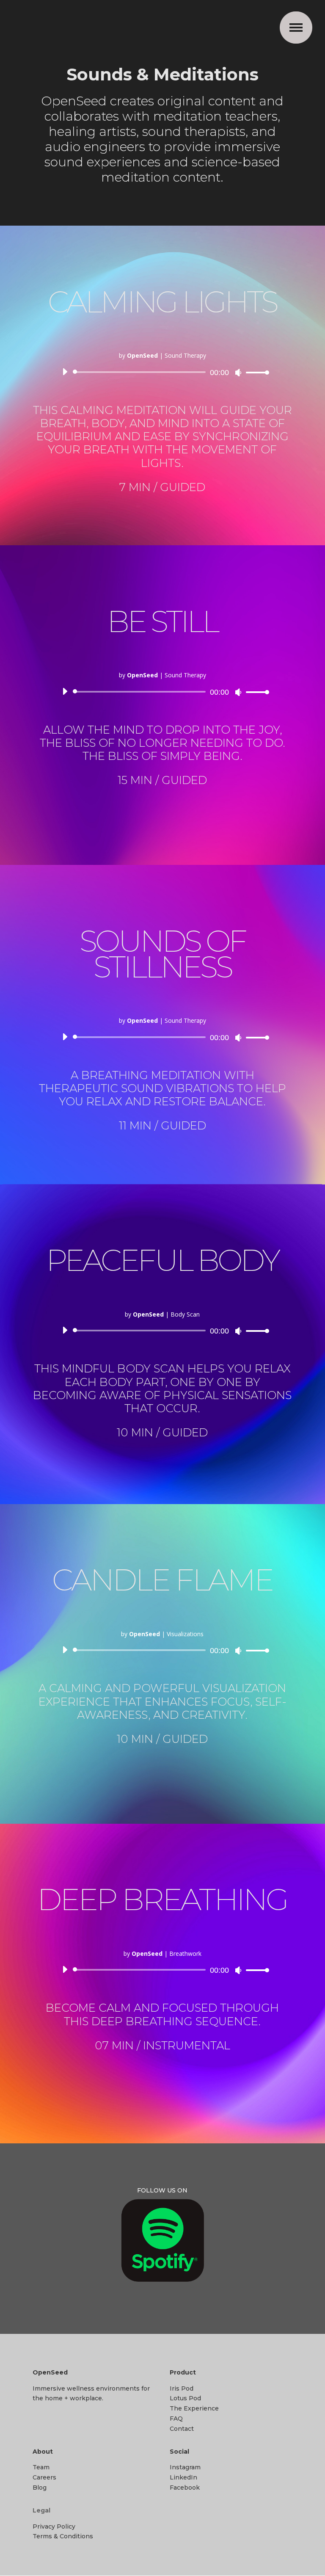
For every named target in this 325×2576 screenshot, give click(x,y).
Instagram (185, 2467)
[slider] (255, 372)
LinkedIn (183, 2477)
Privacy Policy (54, 2526)
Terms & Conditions (63, 2536)
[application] (162, 372)
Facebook (185, 2488)
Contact (182, 2429)
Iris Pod (182, 2388)
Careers (44, 2477)
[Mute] (238, 373)
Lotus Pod (185, 2398)
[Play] (65, 372)
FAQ (176, 2419)
